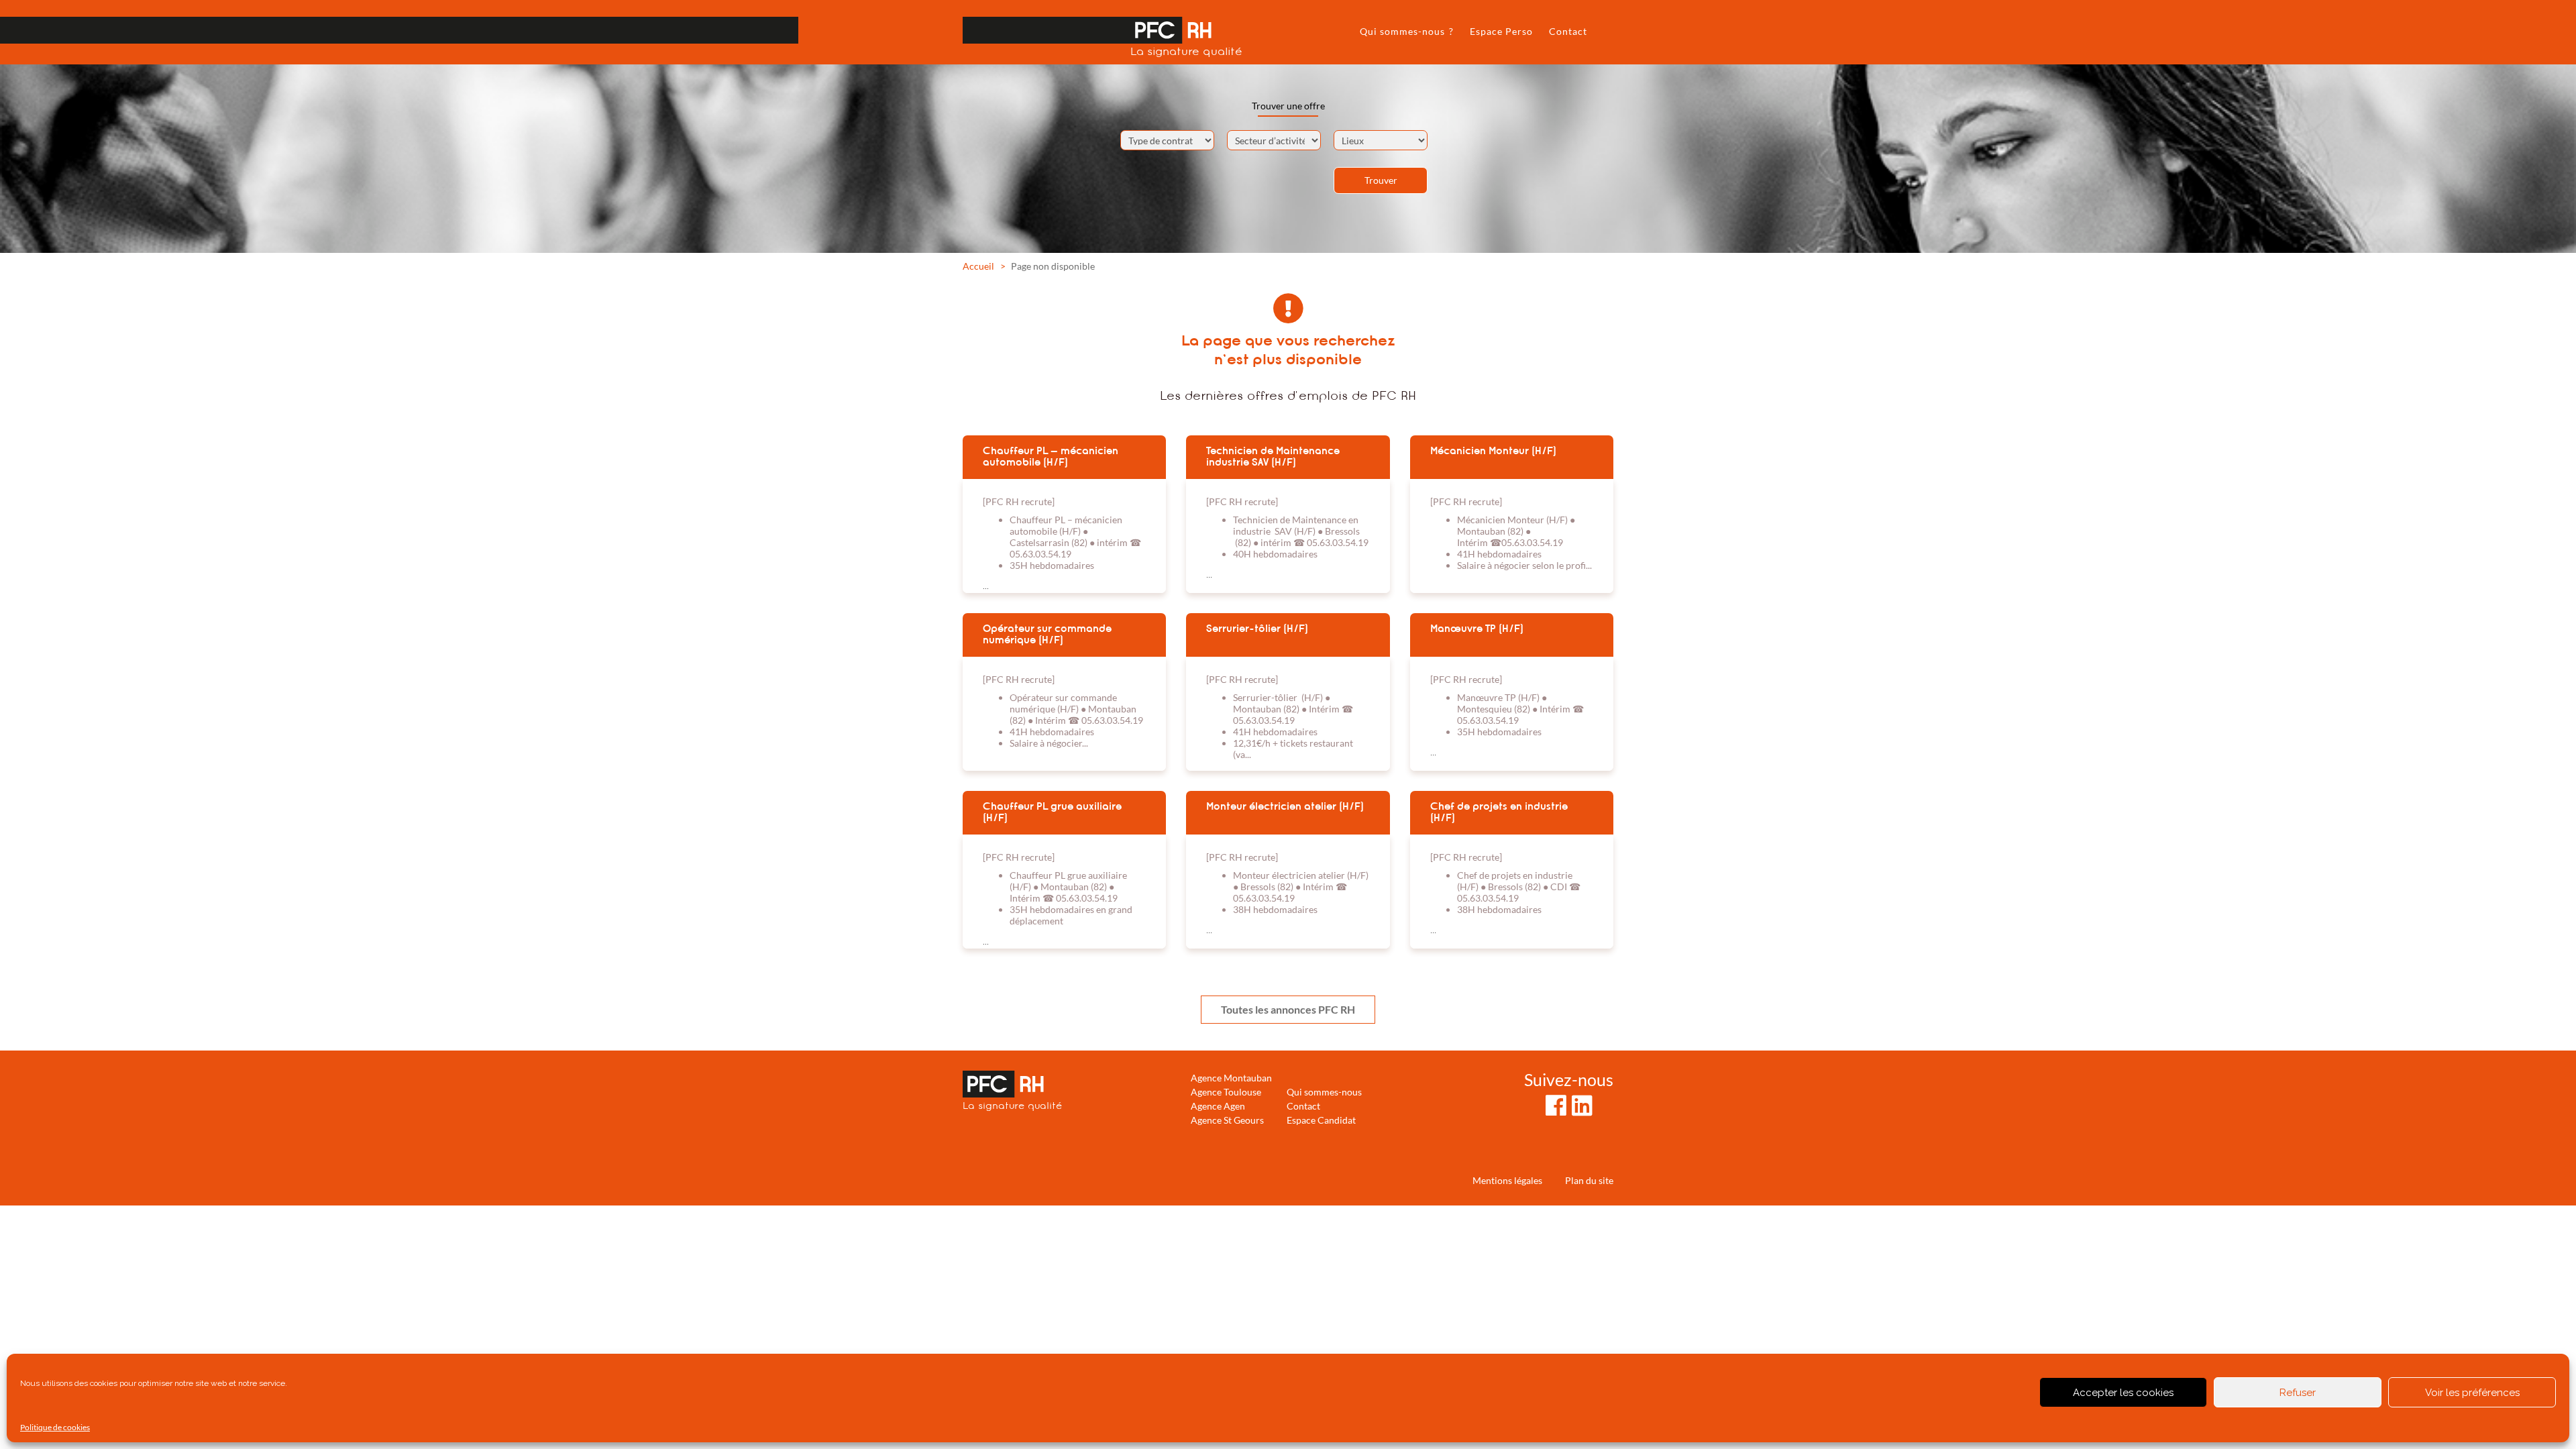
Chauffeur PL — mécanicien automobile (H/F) (1051, 457)
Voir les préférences (2472, 1393)
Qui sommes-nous (1324, 1092)
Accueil (978, 266)
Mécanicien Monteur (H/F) (1493, 451)
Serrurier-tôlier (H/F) (1257, 629)
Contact (1568, 31)
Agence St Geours (1227, 1120)
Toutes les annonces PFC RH (1288, 1009)
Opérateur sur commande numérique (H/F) (1047, 634)
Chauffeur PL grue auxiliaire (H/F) (1052, 812)
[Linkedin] (1582, 1105)
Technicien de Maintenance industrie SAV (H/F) (1273, 457)
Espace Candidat (1321, 1120)
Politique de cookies (55, 1427)
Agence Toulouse (1226, 1092)
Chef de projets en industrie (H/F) (1499, 812)
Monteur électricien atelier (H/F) (1285, 806)
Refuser (2298, 1393)
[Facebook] (1556, 1105)
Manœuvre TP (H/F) (1477, 629)
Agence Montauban (1231, 1078)
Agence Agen (1218, 1106)
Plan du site (1589, 1180)
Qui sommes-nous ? (1407, 31)
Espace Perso (1501, 31)
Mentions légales (1507, 1180)
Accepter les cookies (2123, 1393)
